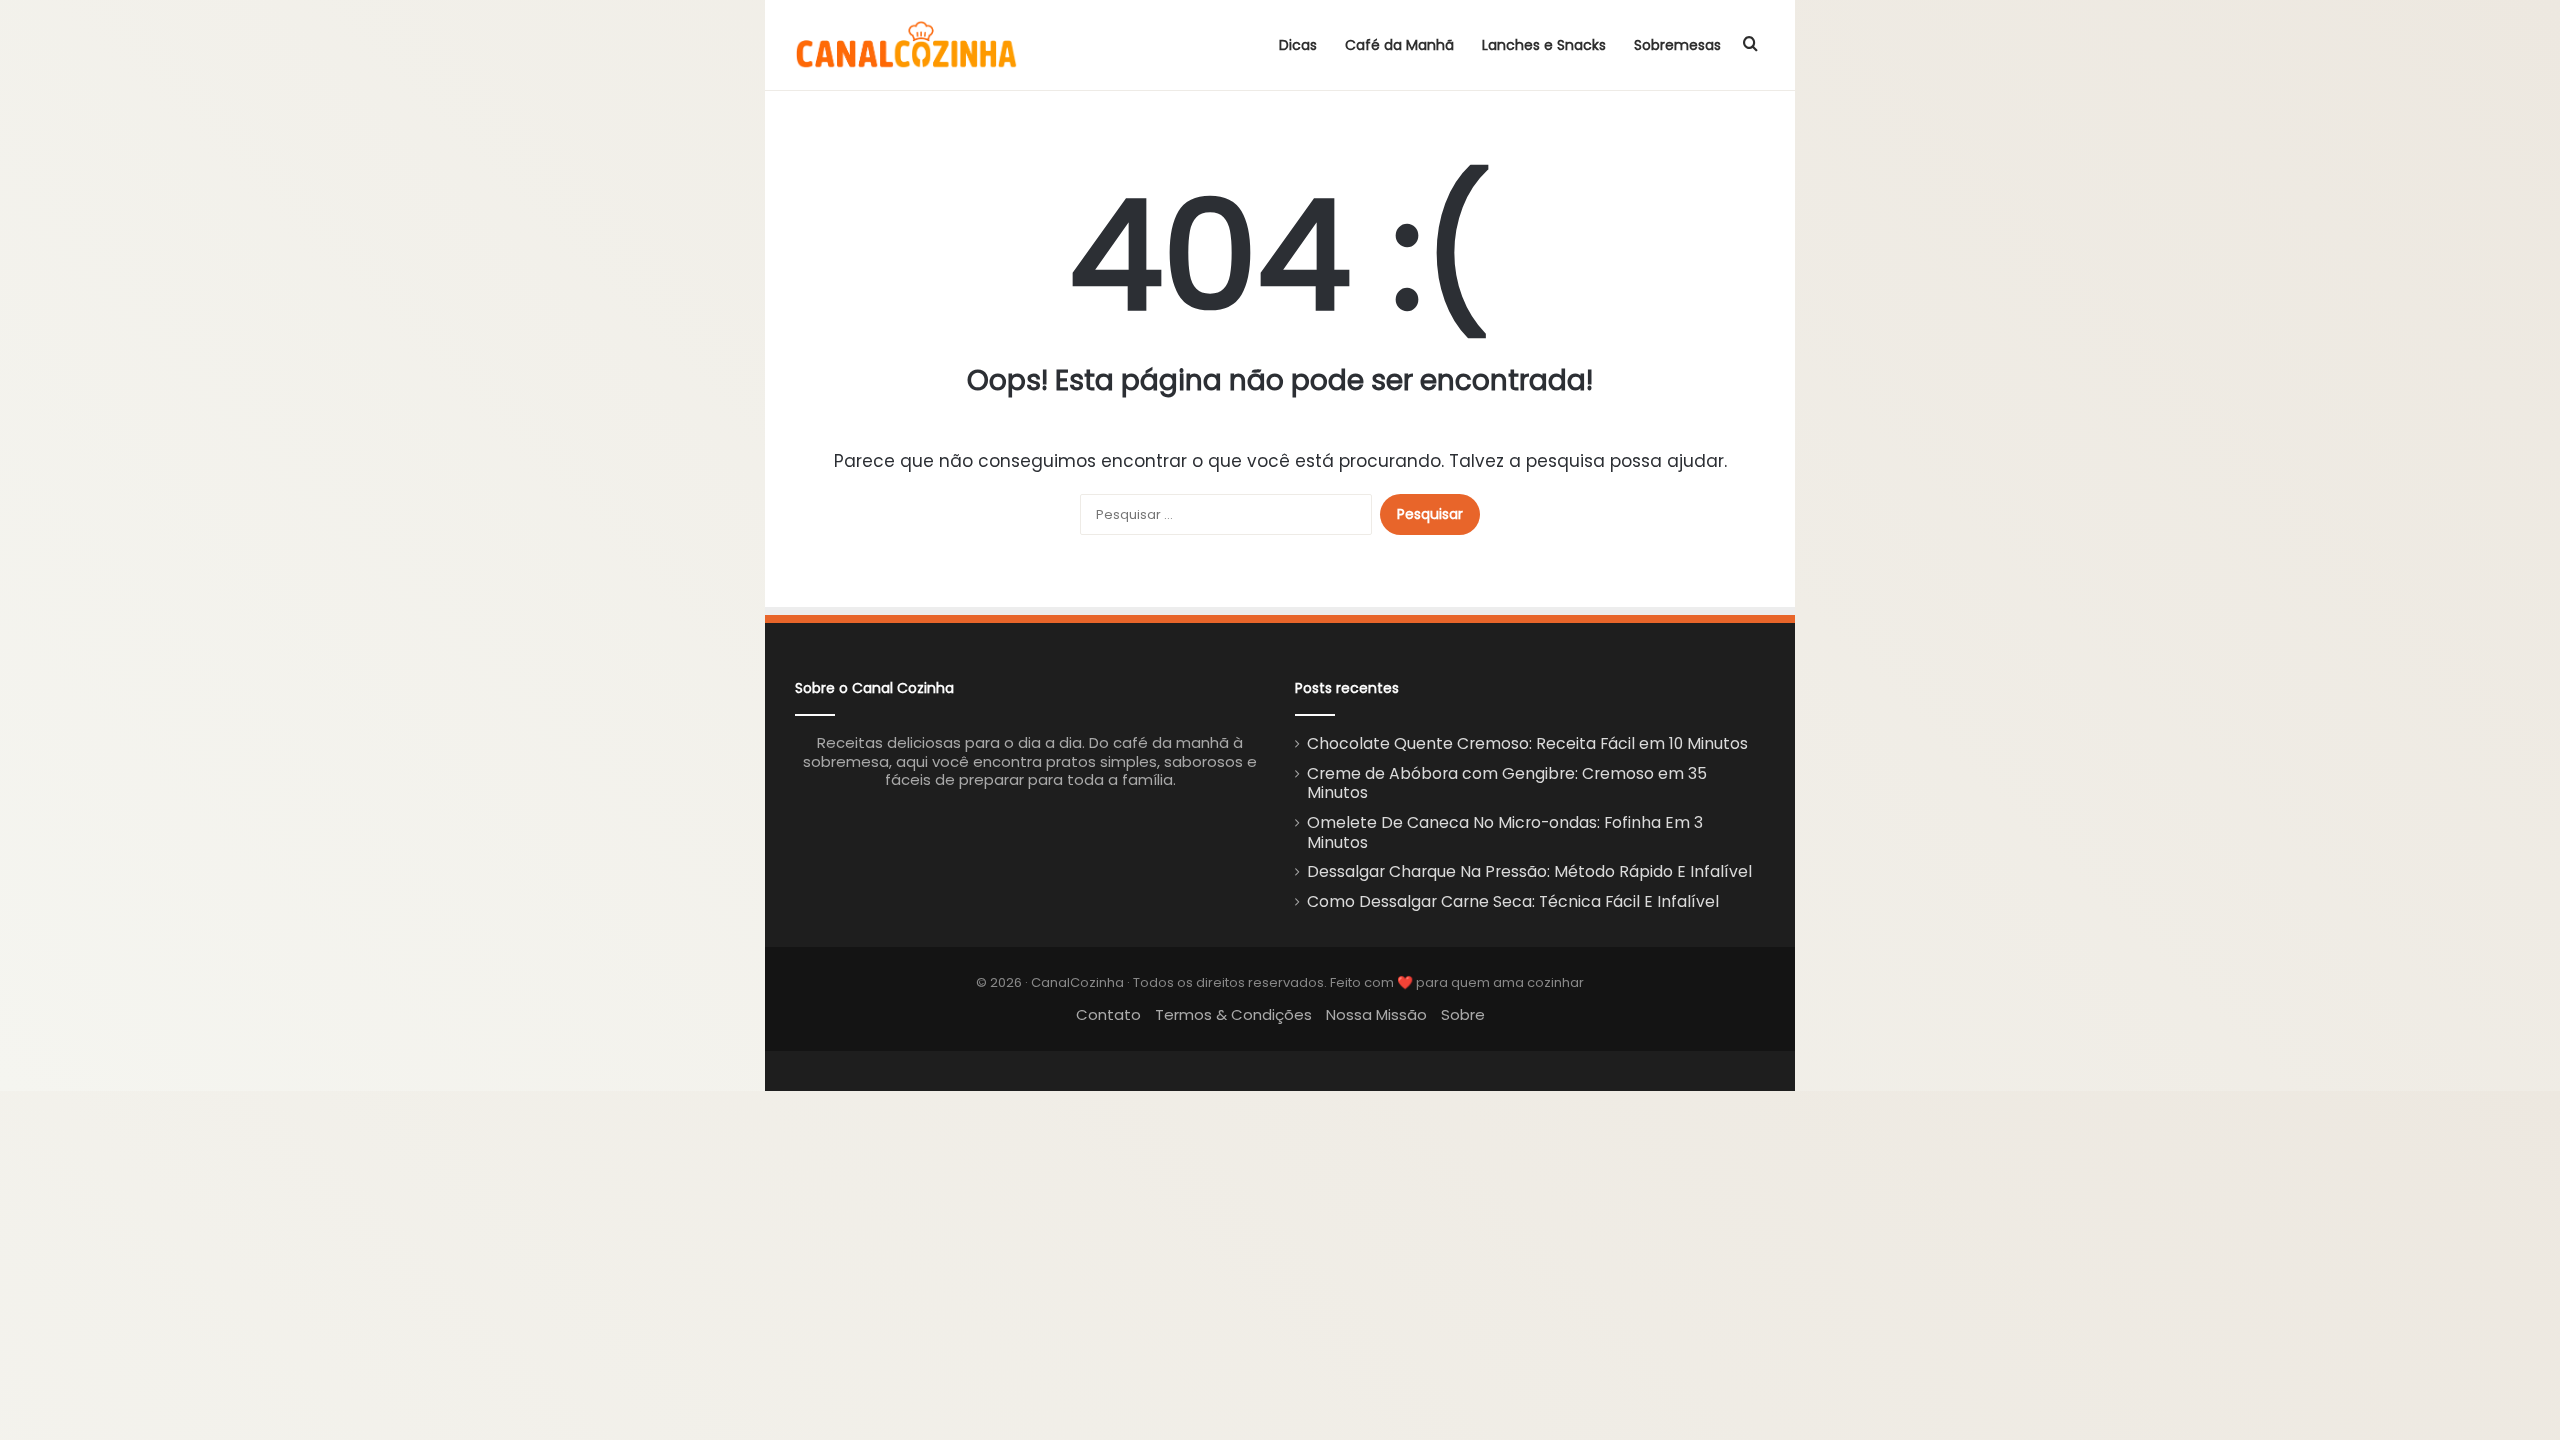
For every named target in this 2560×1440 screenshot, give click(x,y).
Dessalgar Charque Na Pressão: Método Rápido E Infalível (1529, 871)
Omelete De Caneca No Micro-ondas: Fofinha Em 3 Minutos (1505, 832)
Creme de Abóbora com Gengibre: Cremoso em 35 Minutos (1507, 783)
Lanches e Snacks (1544, 45)
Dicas (1298, 45)
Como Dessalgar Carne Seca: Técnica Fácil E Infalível (1513, 901)
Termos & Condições (1233, 1014)
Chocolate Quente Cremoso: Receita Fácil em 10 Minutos (1527, 743)
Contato (1108, 1014)
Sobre (1463, 1014)
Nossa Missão (1376, 1014)
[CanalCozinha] (907, 45)
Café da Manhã (1399, 45)
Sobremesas (1677, 45)
